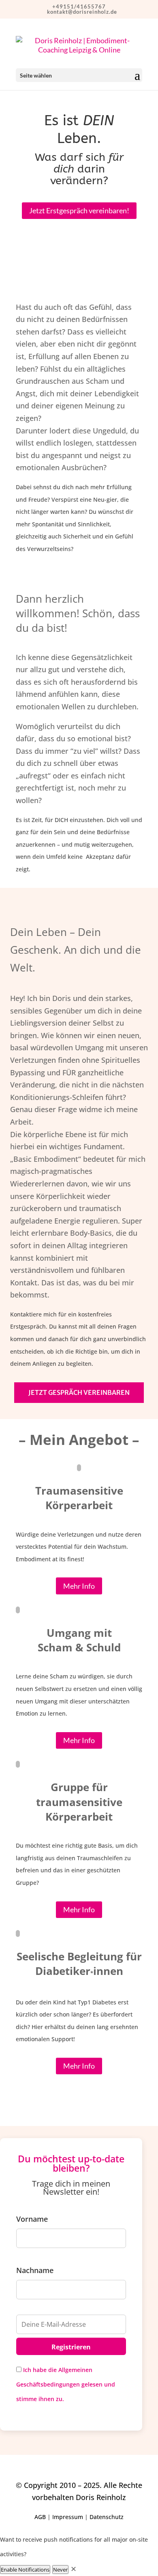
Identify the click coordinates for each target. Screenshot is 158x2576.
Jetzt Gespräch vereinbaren (79, 1392)
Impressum (68, 2517)
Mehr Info (79, 1586)
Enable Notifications (25, 2570)
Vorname (32, 2219)
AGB (40, 2517)
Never (60, 2570)
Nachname (35, 2270)
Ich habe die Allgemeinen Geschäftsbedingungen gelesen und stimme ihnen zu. (66, 2384)
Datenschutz (107, 2517)
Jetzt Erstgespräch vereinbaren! (79, 210)
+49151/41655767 (79, 6)
